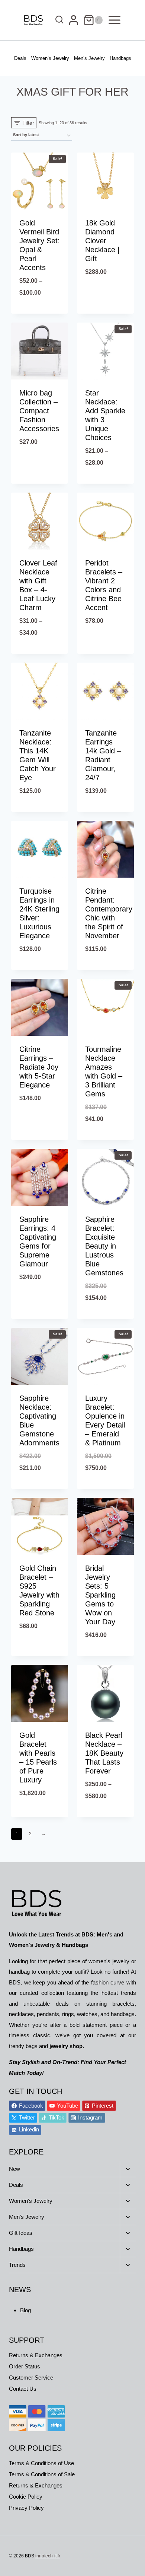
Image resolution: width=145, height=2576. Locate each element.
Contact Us (23, 2389)
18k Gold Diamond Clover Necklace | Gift (102, 241)
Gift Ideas (21, 2233)
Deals (20, 58)
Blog (25, 2310)
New (14, 2169)
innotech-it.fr (48, 2556)
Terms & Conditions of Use (41, 2463)
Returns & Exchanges (36, 2355)
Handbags (120, 58)
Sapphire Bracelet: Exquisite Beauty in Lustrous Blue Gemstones (104, 1246)
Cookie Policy (26, 2497)
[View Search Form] (57, 20)
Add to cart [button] (106, 312)
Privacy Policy (26, 2508)
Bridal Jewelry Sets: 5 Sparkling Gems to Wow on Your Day (100, 1595)
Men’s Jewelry (89, 58)
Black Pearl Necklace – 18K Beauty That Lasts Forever (104, 1753)
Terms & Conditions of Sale (42, 2474)
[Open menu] (115, 20)
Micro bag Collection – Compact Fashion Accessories (39, 411)
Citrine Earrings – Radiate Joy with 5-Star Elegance (39, 1067)
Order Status (25, 2366)
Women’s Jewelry (50, 58)
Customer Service (31, 2378)
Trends (17, 2265)
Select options (40, 312)
